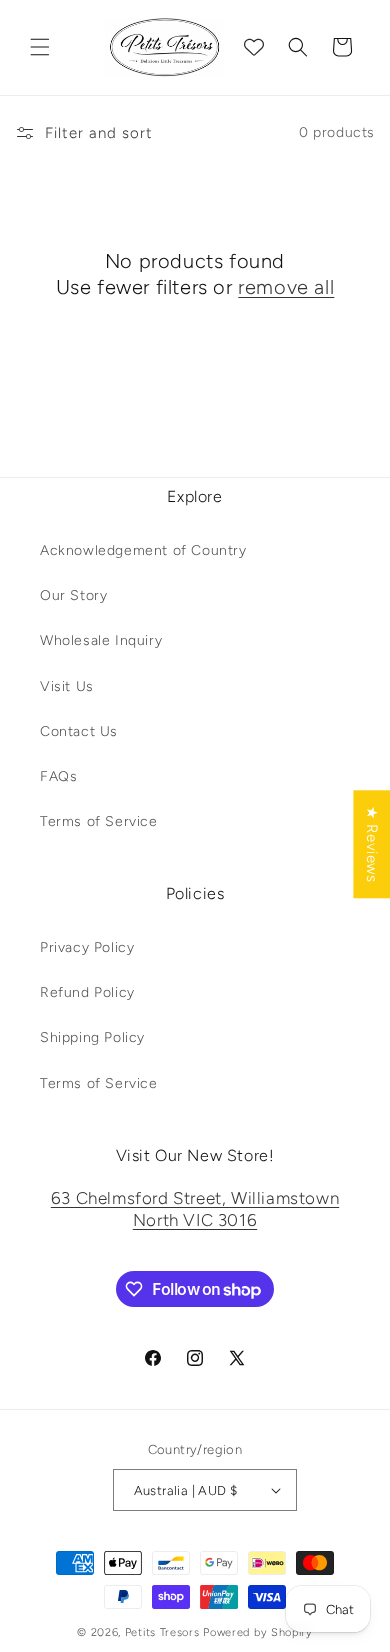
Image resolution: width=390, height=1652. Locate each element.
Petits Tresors (162, 1632)
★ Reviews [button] (372, 844)
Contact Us (79, 731)
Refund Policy (87, 992)
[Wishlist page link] (254, 47)
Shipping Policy (92, 1037)
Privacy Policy (87, 947)
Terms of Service (99, 821)
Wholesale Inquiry (101, 640)
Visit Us (67, 686)
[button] (40, 47)
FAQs (58, 776)
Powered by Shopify (258, 1632)
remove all (286, 287)
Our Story (73, 595)
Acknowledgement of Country (143, 550)
